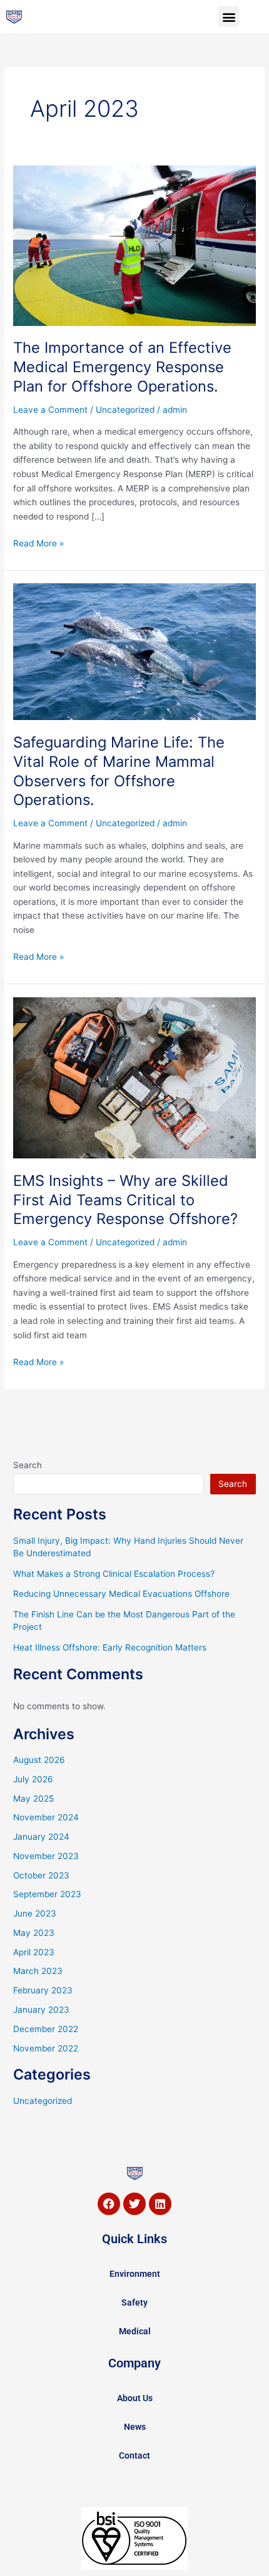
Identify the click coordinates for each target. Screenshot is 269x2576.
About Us (135, 2398)
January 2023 (41, 2010)
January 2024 (41, 1837)
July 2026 (33, 1779)
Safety (134, 2302)
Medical (135, 2331)
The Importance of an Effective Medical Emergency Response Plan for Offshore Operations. (122, 367)
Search (28, 1465)
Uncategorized (125, 410)
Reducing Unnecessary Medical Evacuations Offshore (121, 1594)
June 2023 (35, 1913)
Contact (134, 2455)
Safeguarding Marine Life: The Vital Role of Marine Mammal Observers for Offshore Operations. (119, 771)
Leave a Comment (50, 410)
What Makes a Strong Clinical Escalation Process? (114, 1574)
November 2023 (46, 1856)
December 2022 (46, 2029)
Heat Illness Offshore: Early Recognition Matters (110, 1647)
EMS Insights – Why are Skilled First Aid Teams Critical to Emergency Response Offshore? (125, 1200)
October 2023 (41, 1875)
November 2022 (46, 2048)
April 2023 (34, 1952)
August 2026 (39, 1760)
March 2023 (38, 1971)
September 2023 (47, 1894)
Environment (135, 2274)
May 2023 (34, 1933)
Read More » (38, 542)
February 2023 (43, 1990)
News (135, 2427)
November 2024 (46, 1817)
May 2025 (33, 1799)
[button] (229, 17)
